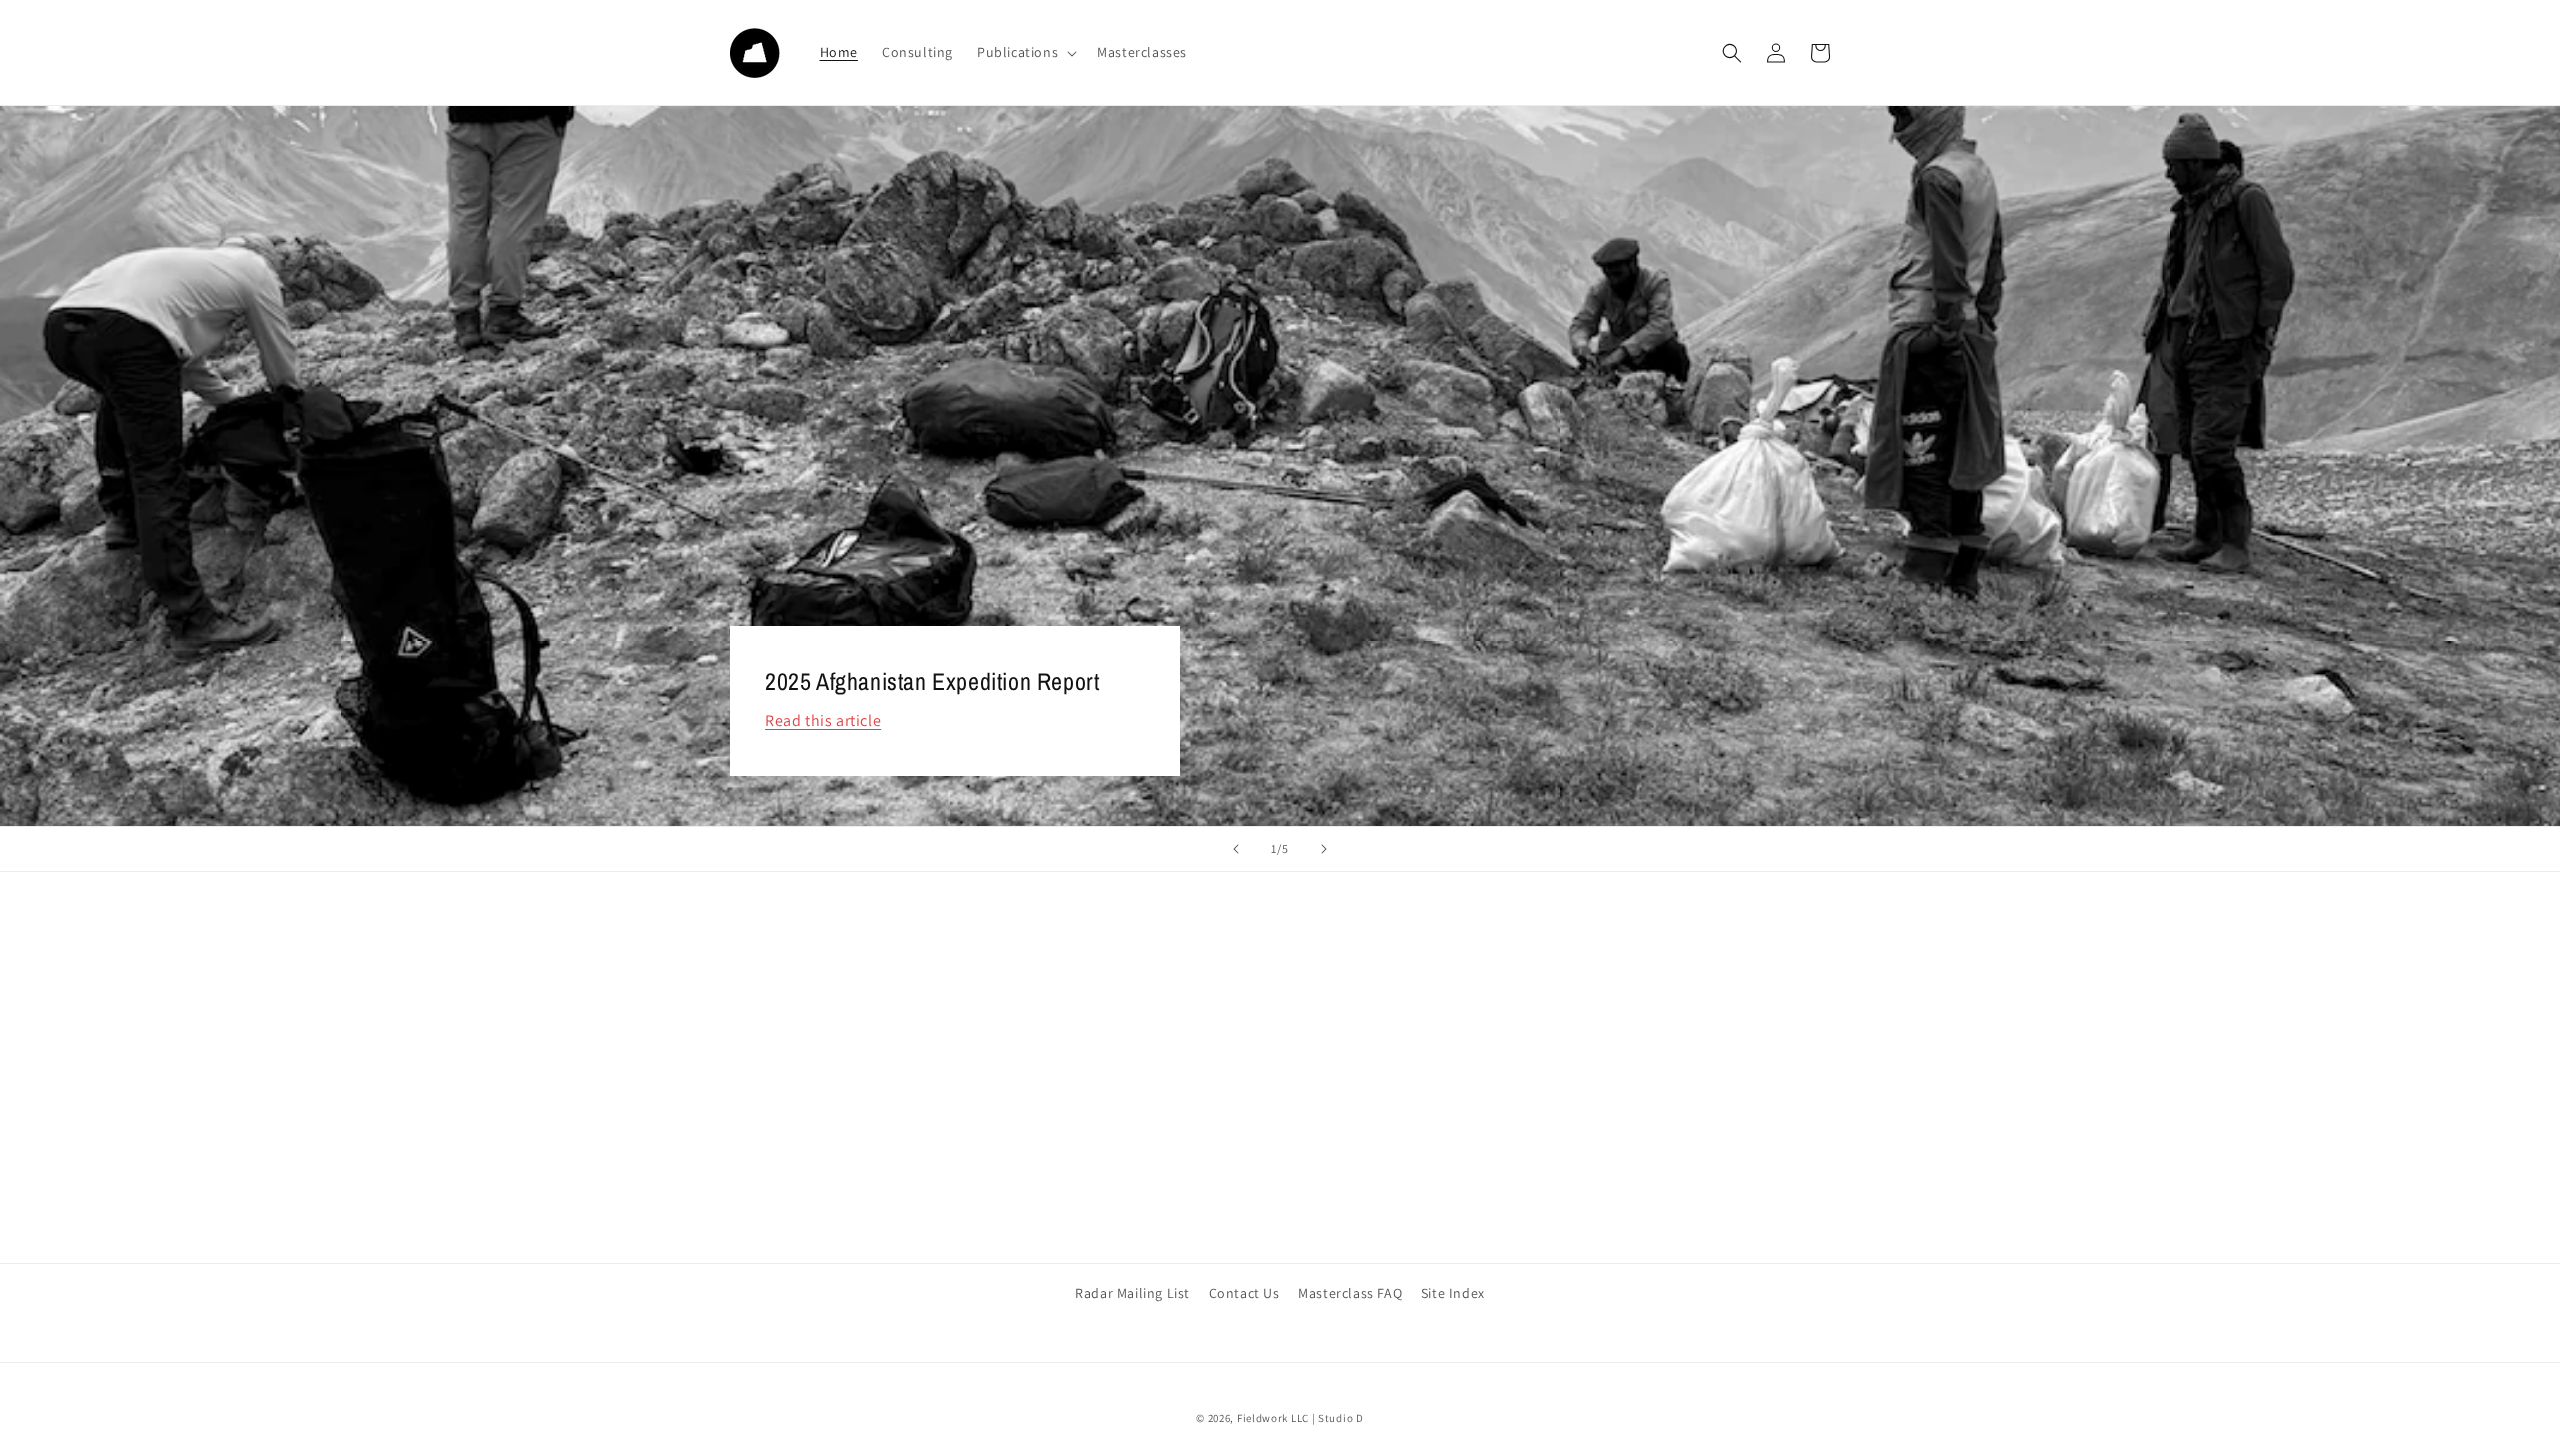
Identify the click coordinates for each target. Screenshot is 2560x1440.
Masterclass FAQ (1350, 1293)
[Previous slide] (1236, 849)
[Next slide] (1324, 849)
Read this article (823, 720)
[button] (1025, 52)
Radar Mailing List (1132, 1293)
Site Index (1453, 1293)
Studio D (1341, 1418)
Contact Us (1244, 1293)
